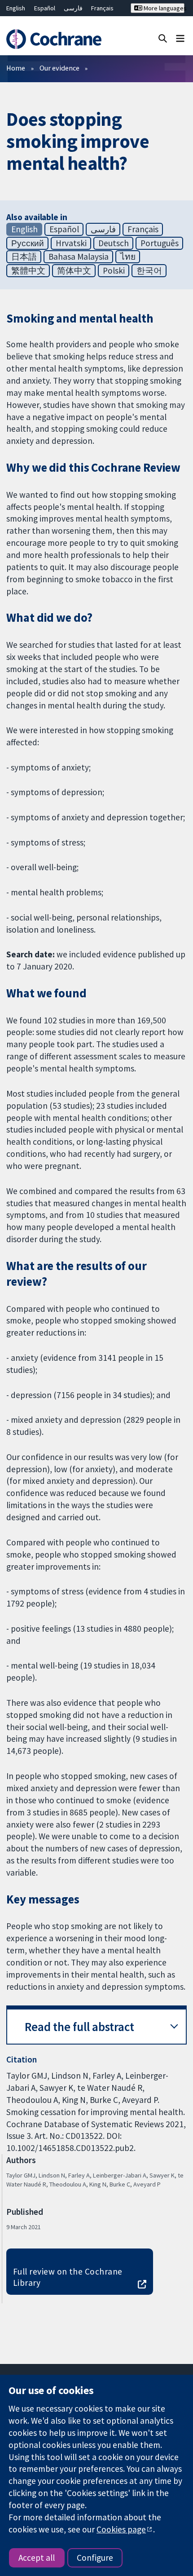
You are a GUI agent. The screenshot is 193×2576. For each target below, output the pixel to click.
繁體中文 (28, 270)
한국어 (149, 270)
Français (102, 8)
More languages (163, 8)
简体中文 (74, 270)
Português (160, 243)
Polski (114, 270)
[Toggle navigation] (180, 38)
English (16, 8)
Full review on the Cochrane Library (68, 2277)
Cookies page (121, 2529)
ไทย (128, 257)
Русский (28, 243)
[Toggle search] (163, 38)
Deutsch (114, 243)
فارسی (73, 8)
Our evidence (59, 68)
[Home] (58, 39)
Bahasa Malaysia (79, 257)
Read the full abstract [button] (79, 2027)
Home (16, 68)
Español (45, 8)
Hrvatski (71, 243)
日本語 (24, 257)
